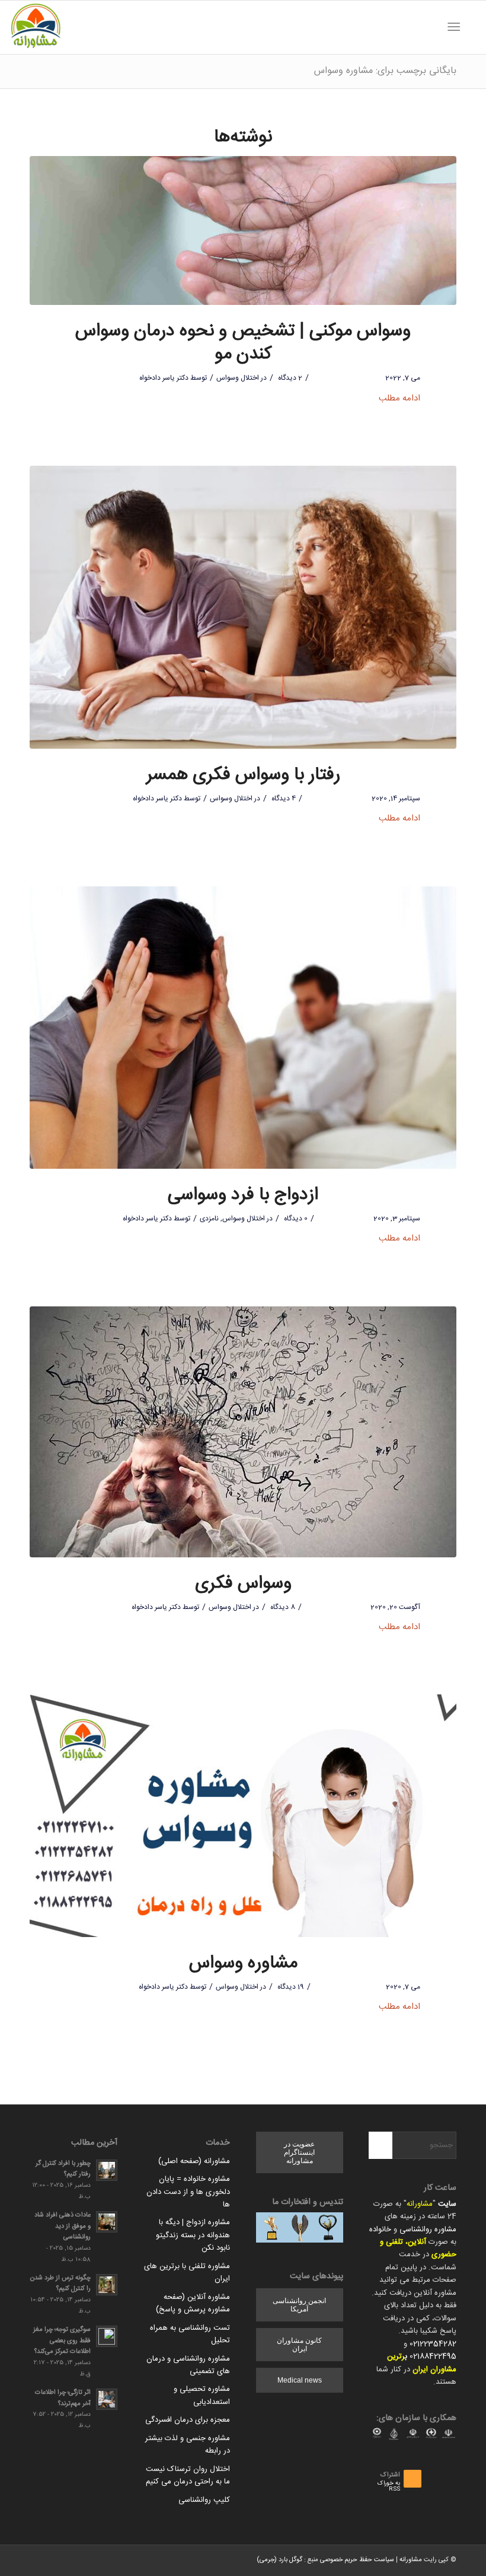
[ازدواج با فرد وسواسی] (243, 1028)
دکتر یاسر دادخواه (164, 378)
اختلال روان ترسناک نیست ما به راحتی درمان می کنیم (188, 2475)
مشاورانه (420, 2204)
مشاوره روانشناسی (428, 2230)
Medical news (300, 2380)
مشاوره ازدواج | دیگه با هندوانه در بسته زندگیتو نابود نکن (193, 2235)
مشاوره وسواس (243, 1963)
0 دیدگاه (295, 1219)
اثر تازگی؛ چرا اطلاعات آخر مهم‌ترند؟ (63, 2398)
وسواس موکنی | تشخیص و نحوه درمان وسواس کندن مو (243, 343)
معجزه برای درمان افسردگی (188, 2420)
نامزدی (209, 1219)
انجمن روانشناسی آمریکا (299, 2305)
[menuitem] (471, 27)
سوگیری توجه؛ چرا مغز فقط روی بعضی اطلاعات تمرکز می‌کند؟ (62, 2341)
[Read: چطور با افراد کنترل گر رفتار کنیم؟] (107, 2170)
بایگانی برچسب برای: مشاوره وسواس (385, 71)
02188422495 (433, 2356)
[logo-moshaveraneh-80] (36, 27)
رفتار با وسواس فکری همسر (243, 775)
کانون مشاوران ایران (299, 2345)
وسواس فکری (243, 1584)
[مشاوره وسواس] (243, 1816)
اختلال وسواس (238, 378)
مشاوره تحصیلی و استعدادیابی (202, 2395)
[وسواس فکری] (243, 1432)
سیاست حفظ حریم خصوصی (357, 2560)
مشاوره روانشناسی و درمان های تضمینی (188, 2365)
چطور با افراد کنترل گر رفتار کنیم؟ (63, 2169)
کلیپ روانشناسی (204, 2500)
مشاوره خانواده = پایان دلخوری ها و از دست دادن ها (188, 2192)
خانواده (380, 2230)
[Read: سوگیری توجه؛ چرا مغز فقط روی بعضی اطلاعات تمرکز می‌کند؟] (107, 2336)
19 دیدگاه (290, 1987)
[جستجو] (471, 27)
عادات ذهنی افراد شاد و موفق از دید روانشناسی (63, 2226)
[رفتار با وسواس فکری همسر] (243, 607)
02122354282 (433, 2344)
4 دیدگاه (283, 799)
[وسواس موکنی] (243, 231)
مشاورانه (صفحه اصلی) (194, 2161)
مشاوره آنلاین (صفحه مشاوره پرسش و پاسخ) (193, 2303)
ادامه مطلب (399, 398)
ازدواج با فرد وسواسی (243, 1195)
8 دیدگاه (282, 1607)
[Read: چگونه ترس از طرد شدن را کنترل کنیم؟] (107, 2285)
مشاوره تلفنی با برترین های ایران (187, 2273)
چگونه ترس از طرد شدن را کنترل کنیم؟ (60, 2284)
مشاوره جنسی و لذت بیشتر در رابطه (188, 2445)
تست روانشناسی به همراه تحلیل (190, 2334)
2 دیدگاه (289, 378)
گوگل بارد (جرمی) (279, 2560)
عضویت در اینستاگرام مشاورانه (299, 2152)
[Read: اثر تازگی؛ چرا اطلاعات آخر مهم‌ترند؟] (107, 2399)
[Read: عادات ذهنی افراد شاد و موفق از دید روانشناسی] (107, 2222)
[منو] (456, 27)
